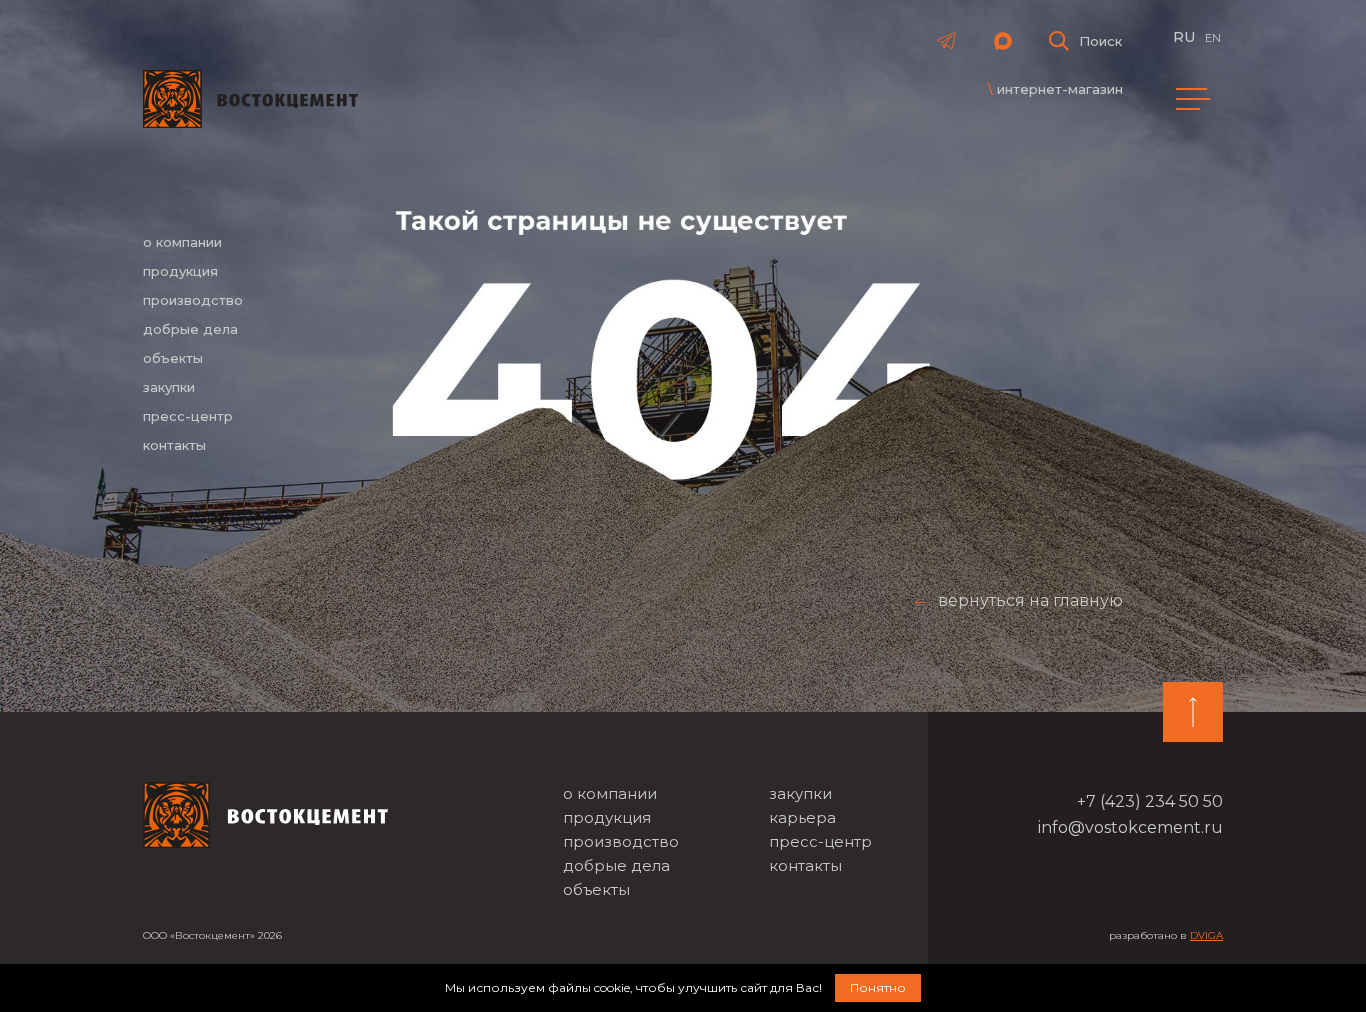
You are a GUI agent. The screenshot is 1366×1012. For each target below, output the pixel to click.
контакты (174, 445)
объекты (173, 358)
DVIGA (1206, 935)
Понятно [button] (878, 987)
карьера (802, 817)
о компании (182, 242)
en (1213, 38)
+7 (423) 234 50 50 (1150, 801)
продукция (180, 271)
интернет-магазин (1060, 89)
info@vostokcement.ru (1130, 827)
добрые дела (190, 329)
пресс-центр (188, 416)
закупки (169, 387)
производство (193, 300)
